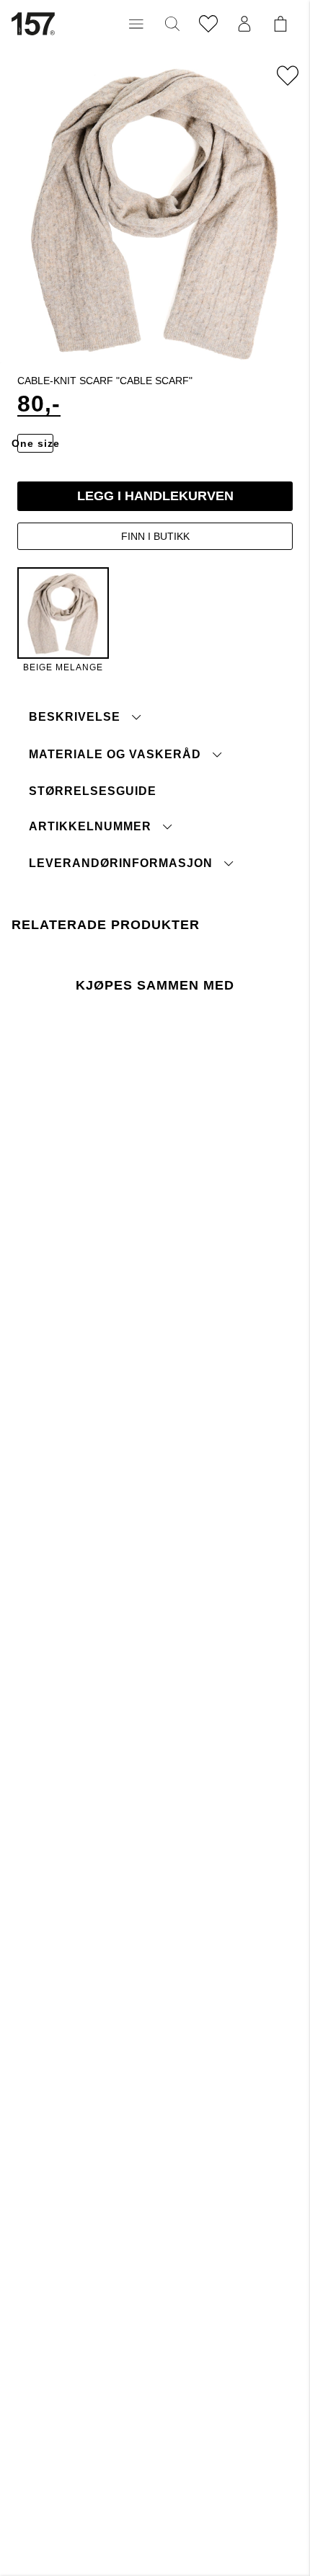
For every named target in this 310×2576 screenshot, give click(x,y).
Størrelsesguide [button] (93, 791)
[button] (136, 24)
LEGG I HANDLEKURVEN (155, 496)
